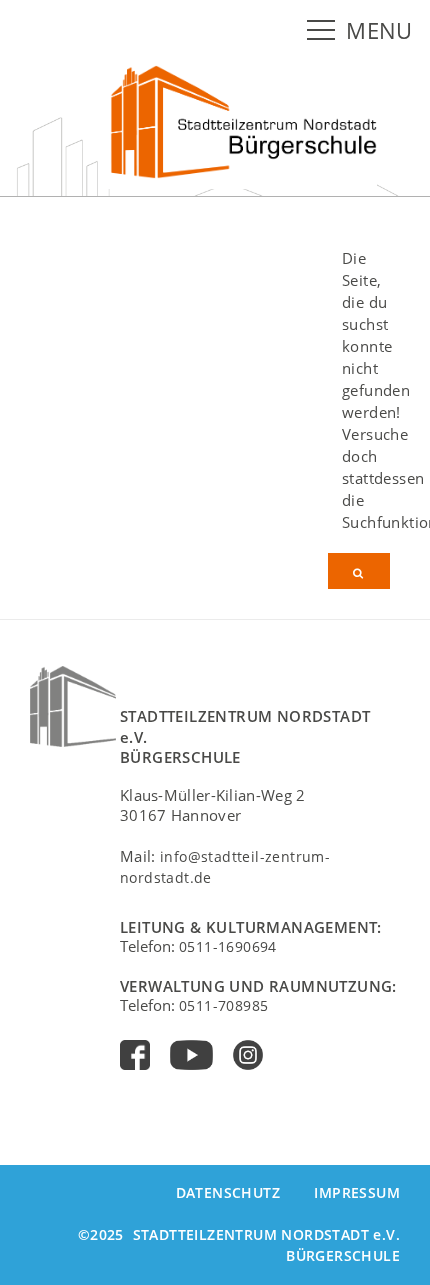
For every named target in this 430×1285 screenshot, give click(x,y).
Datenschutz (228, 1192)
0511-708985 (223, 1005)
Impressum (357, 1192)
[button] (325, 31)
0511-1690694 (228, 946)
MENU (379, 30)
